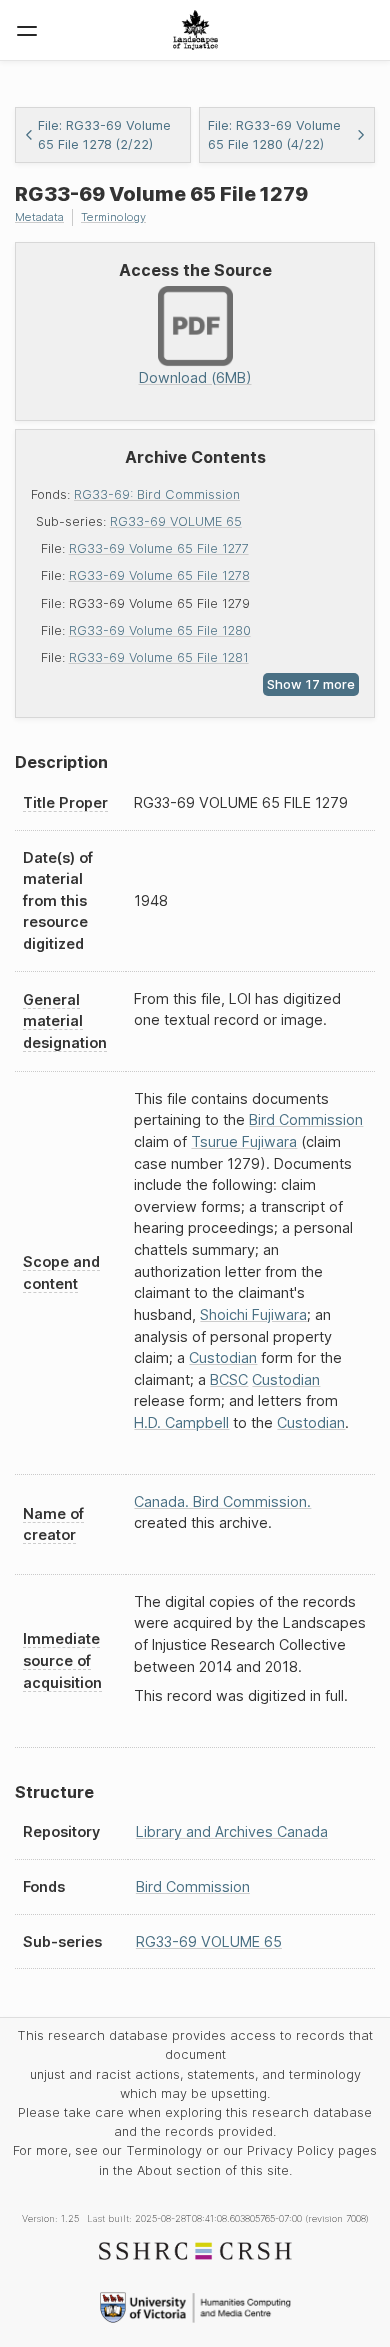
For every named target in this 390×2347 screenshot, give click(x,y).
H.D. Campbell (181, 1422)
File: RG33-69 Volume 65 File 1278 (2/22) (104, 135)
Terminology (113, 217)
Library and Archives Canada (232, 1831)
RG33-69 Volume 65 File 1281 (159, 657)
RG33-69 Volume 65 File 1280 (160, 630)
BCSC (229, 1379)
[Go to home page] (195, 30)
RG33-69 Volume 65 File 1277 (159, 548)
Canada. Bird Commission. (222, 1501)
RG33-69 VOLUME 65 (176, 521)
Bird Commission (306, 1119)
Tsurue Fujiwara (244, 1141)
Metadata (39, 217)
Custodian (223, 1357)
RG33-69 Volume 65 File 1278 (159, 575)
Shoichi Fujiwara (253, 1314)
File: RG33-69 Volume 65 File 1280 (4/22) (274, 135)
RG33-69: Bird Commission (157, 494)
